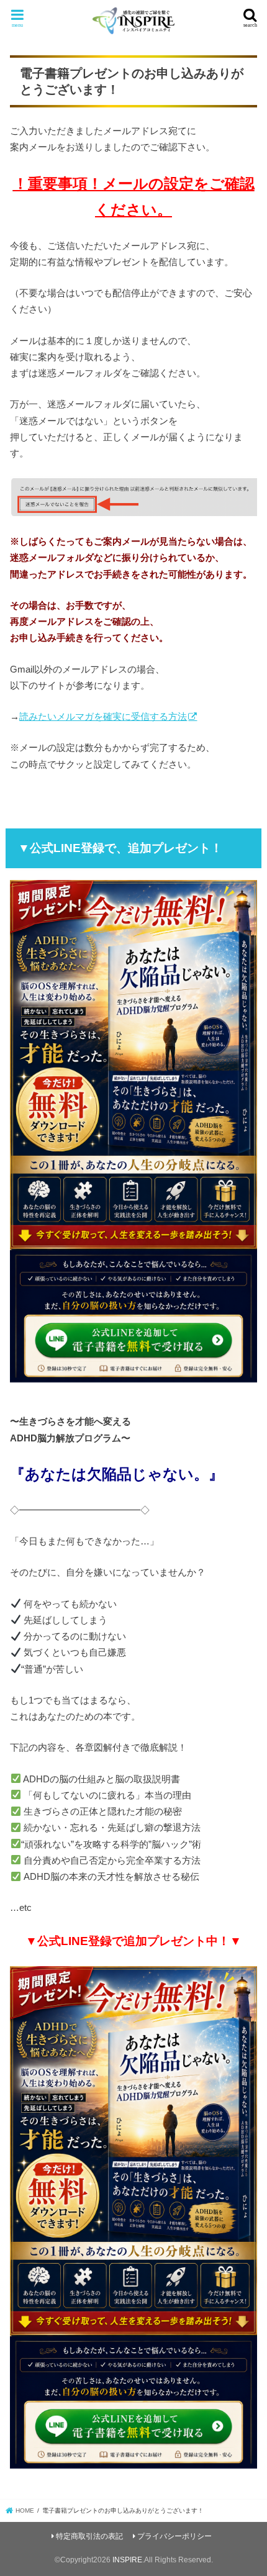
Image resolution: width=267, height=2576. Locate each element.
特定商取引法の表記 (89, 2536)
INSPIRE (127, 2560)
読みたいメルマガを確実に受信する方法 (103, 716)
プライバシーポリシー (174, 2536)
